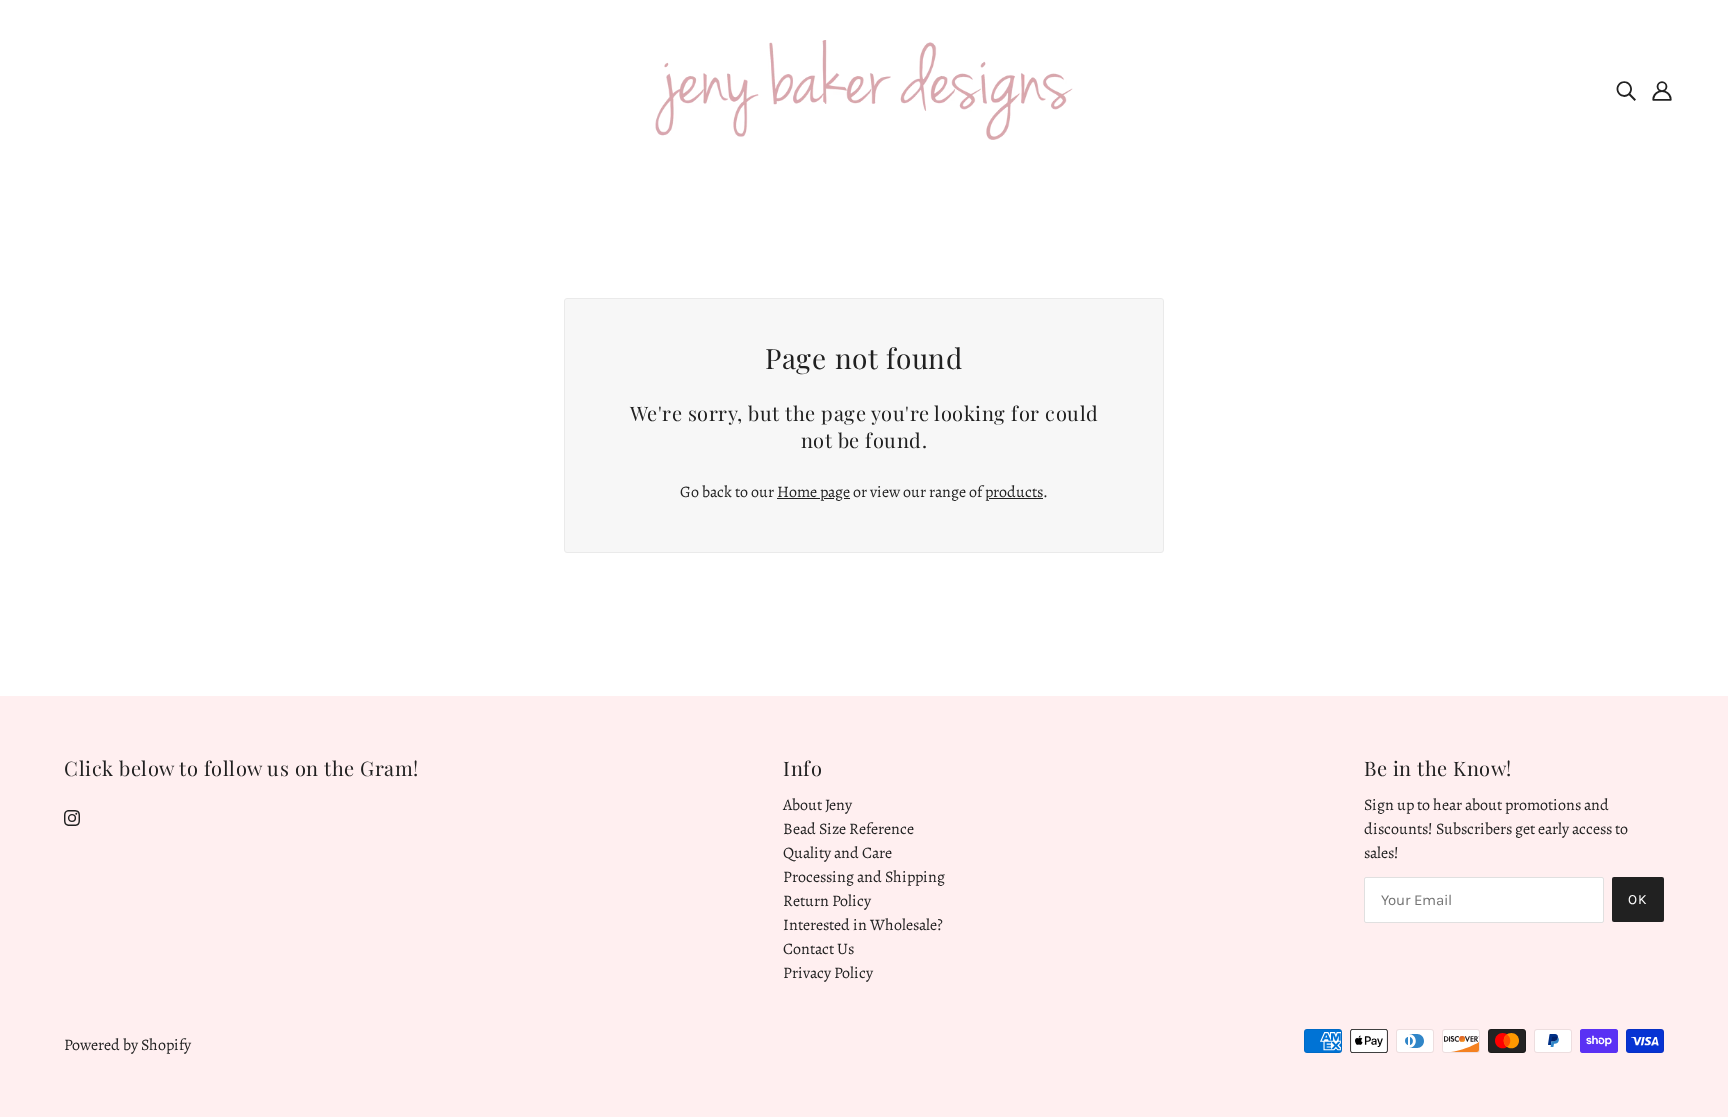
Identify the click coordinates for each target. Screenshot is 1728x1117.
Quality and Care (837, 853)
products (1014, 492)
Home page (813, 492)
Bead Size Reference (848, 829)
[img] (1626, 90)
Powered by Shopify (127, 1045)
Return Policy (827, 901)
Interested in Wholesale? (863, 925)
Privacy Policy (828, 973)
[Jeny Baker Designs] (864, 89)
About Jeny (817, 805)
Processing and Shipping (864, 877)
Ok (1638, 899)
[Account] (1662, 90)
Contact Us (818, 949)
